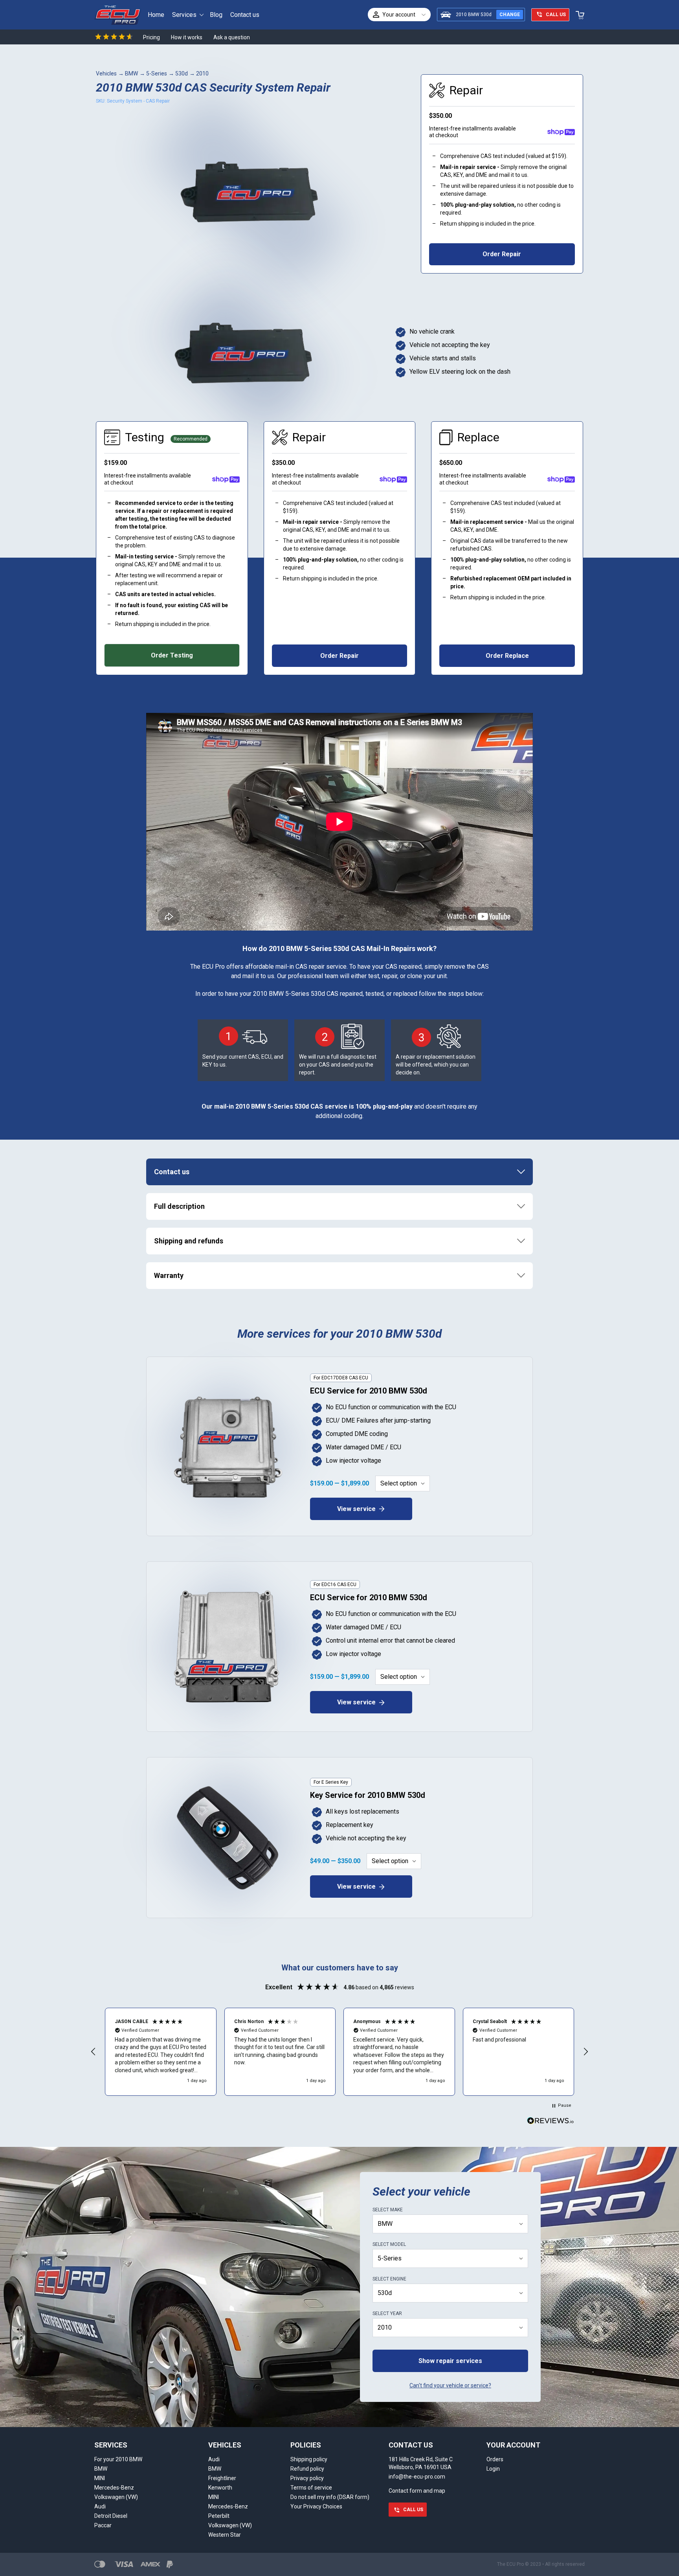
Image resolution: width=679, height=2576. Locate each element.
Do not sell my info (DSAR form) (330, 2497)
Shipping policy (309, 2459)
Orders (495, 2459)
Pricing (151, 37)
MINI (100, 2478)
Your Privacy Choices (316, 2506)
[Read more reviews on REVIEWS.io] (551, 2122)
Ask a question (232, 37)
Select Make (388, 2210)
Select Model (389, 2244)
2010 (202, 73)
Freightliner (222, 2478)
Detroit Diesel (111, 2516)
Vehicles (106, 73)
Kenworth (220, 2488)
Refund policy (307, 2469)
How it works (187, 37)
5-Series (157, 73)
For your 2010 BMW (118, 2459)
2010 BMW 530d (474, 15)
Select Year (387, 2313)
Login (493, 2469)
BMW (131, 73)
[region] (339, 2052)
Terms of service (311, 2488)
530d (182, 73)
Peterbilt (219, 2516)
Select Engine (389, 2279)
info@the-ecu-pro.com (417, 2477)
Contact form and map (417, 2491)
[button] (94, 2052)
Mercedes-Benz (114, 2488)
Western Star (225, 2535)
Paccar (103, 2525)
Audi (100, 2506)
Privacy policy (307, 2478)
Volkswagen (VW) (116, 2497)
